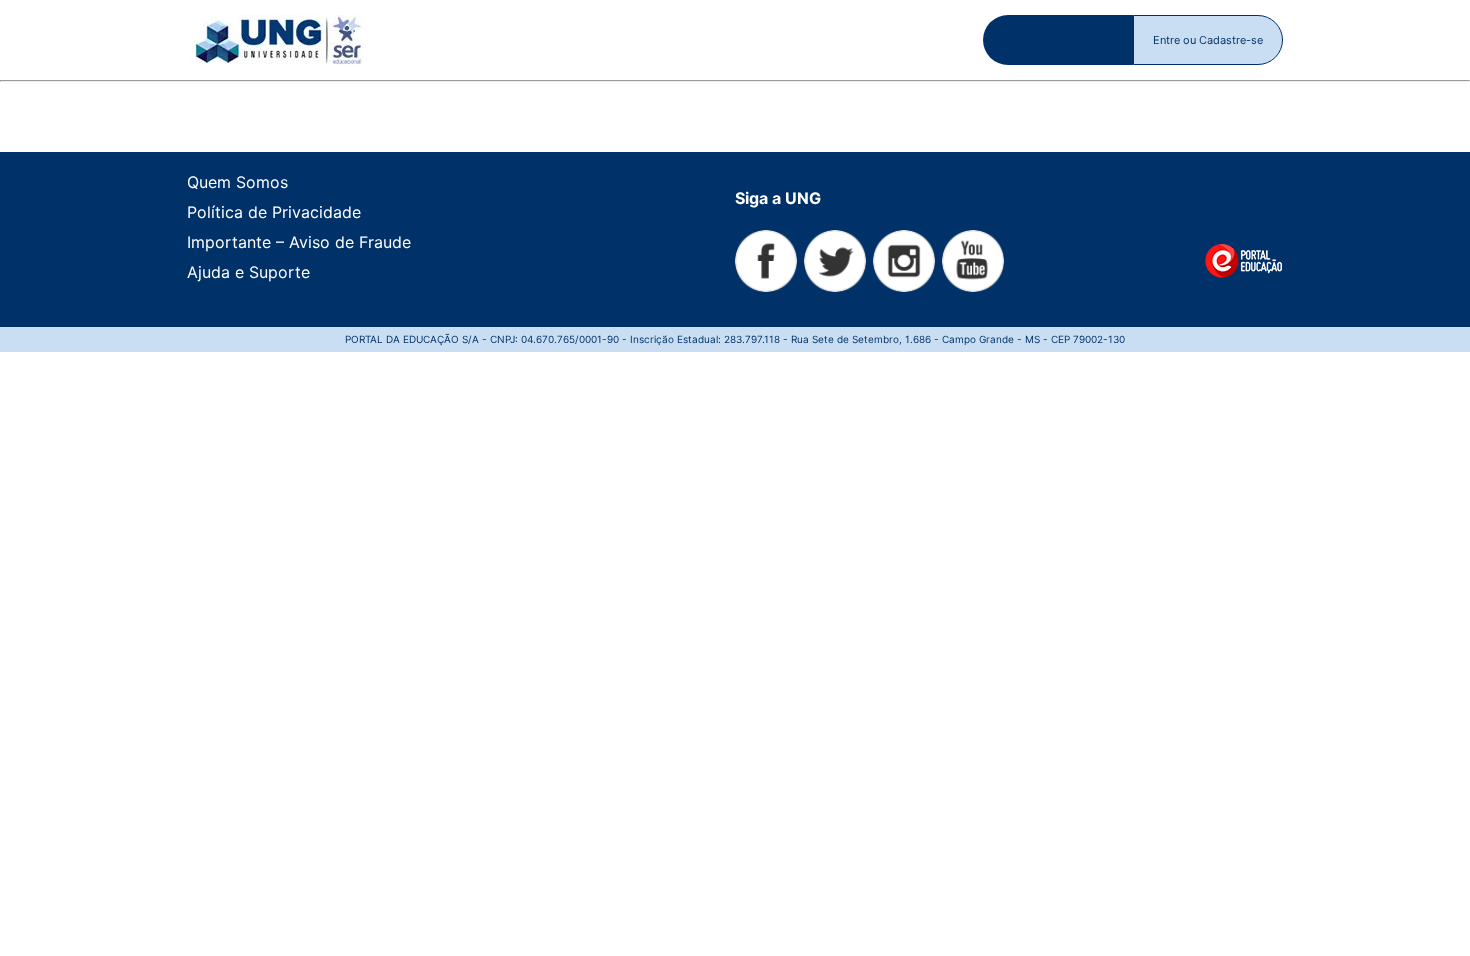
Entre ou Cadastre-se (1208, 40)
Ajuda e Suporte (248, 272)
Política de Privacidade (274, 212)
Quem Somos (237, 182)
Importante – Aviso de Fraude (299, 242)
